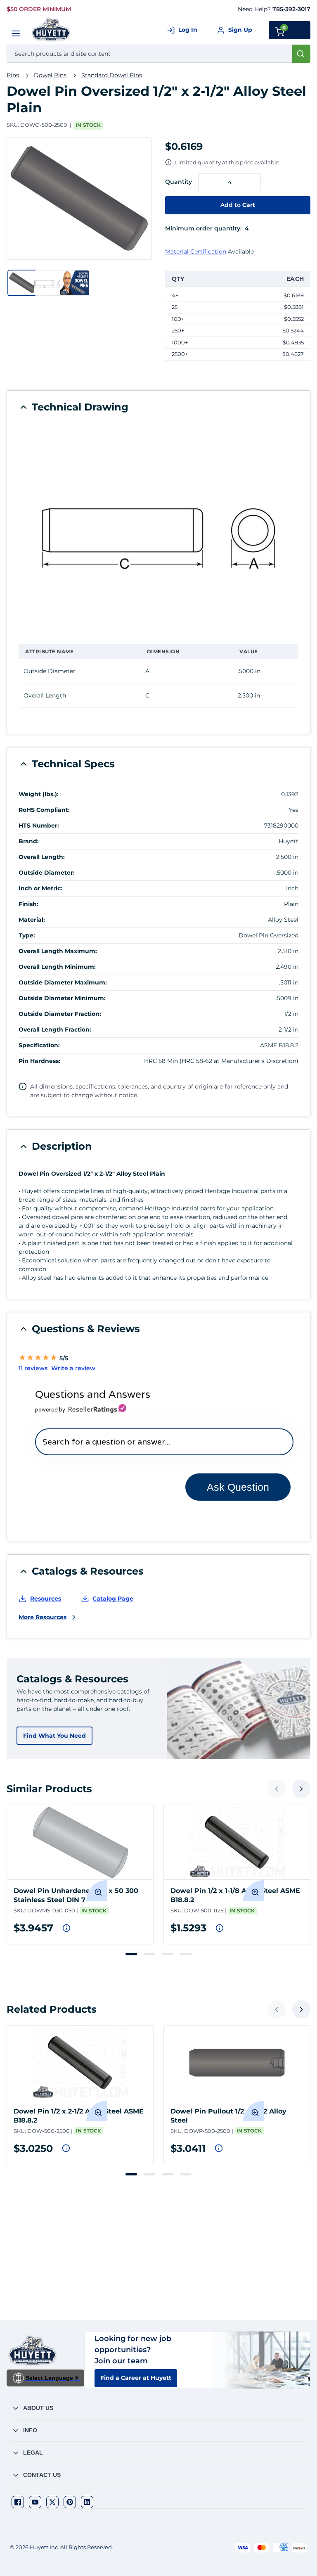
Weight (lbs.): (39, 794)
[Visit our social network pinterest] (70, 2502)
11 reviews (33, 1368)
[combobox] (158, 54)
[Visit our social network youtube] (35, 2502)
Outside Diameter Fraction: (60, 1014)
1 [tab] (131, 1954)
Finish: (28, 904)
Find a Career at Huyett (136, 2378)
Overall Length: (42, 857)
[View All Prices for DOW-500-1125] (220, 1928)
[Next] (301, 1789)
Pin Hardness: (39, 1061)
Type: (27, 935)
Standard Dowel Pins (112, 75)
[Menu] (16, 33)
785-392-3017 (291, 9)
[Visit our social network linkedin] (87, 2502)
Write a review (73, 1368)
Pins (13, 75)
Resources (46, 1599)
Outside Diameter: (47, 873)
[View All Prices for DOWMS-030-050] (66, 1928)
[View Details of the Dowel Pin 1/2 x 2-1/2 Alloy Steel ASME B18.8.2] (80, 2063)
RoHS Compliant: (44, 810)
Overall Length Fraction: (55, 1029)
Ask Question (238, 1487)
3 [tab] (168, 1954)
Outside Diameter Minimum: (62, 998)
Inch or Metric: (40, 888)
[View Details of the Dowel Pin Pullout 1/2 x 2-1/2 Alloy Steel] (237, 2063)
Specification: (39, 1045)
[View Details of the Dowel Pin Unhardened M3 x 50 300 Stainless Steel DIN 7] (80, 1842)
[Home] (51, 30)
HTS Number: (39, 825)
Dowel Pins (50, 75)
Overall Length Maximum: (58, 951)
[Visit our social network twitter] (52, 2502)
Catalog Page (113, 1599)
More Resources (43, 1617)
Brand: (29, 841)
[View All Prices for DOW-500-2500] (66, 2148)
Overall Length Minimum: (57, 967)
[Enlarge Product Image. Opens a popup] (97, 1890)
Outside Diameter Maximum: (63, 982)
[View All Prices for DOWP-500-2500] (219, 2148)
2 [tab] (149, 1954)
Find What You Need (54, 1736)
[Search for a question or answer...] (164, 1442)
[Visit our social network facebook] (18, 2502)
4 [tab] (186, 1954)
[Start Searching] (301, 54)
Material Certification (196, 251)
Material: (32, 920)
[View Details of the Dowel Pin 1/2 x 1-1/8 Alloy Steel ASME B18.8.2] (237, 1842)
